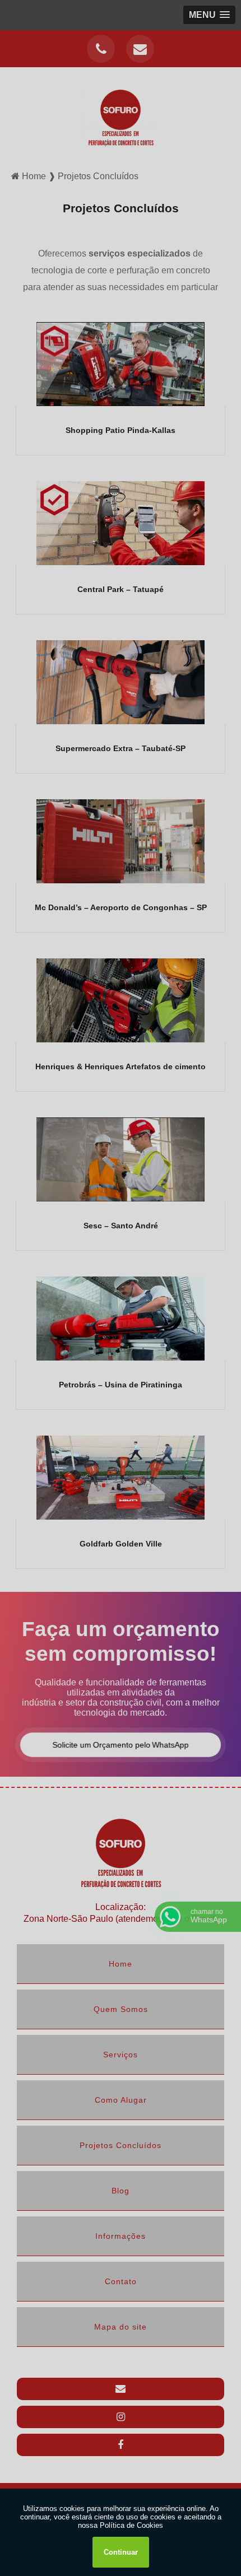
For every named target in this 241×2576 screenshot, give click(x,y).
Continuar (121, 2552)
